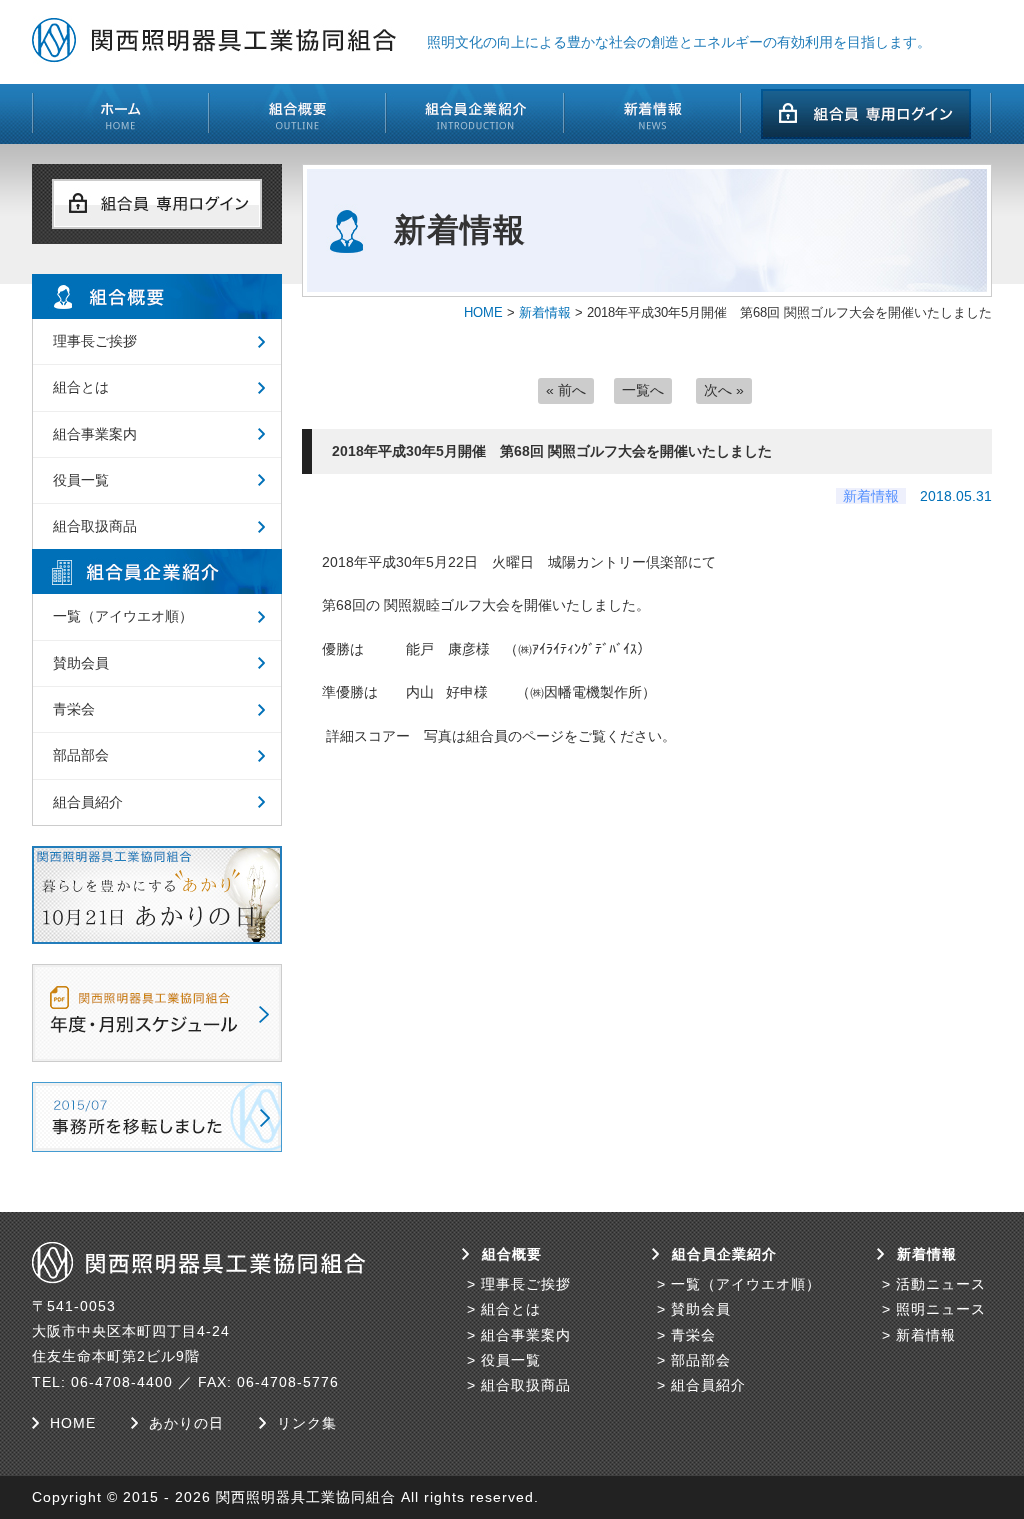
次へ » (724, 390)
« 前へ (566, 390)
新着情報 (545, 312)
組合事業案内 (95, 434)
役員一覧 (81, 480)
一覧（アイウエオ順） (123, 616)
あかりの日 (186, 1423)
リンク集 (307, 1423)
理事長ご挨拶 (95, 341)
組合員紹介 (88, 802)
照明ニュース (941, 1309)
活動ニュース (941, 1284)
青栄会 (74, 709)
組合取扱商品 (95, 526)
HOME (483, 312)
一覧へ (643, 390)
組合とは (81, 387)
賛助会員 (81, 663)
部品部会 (81, 755)
